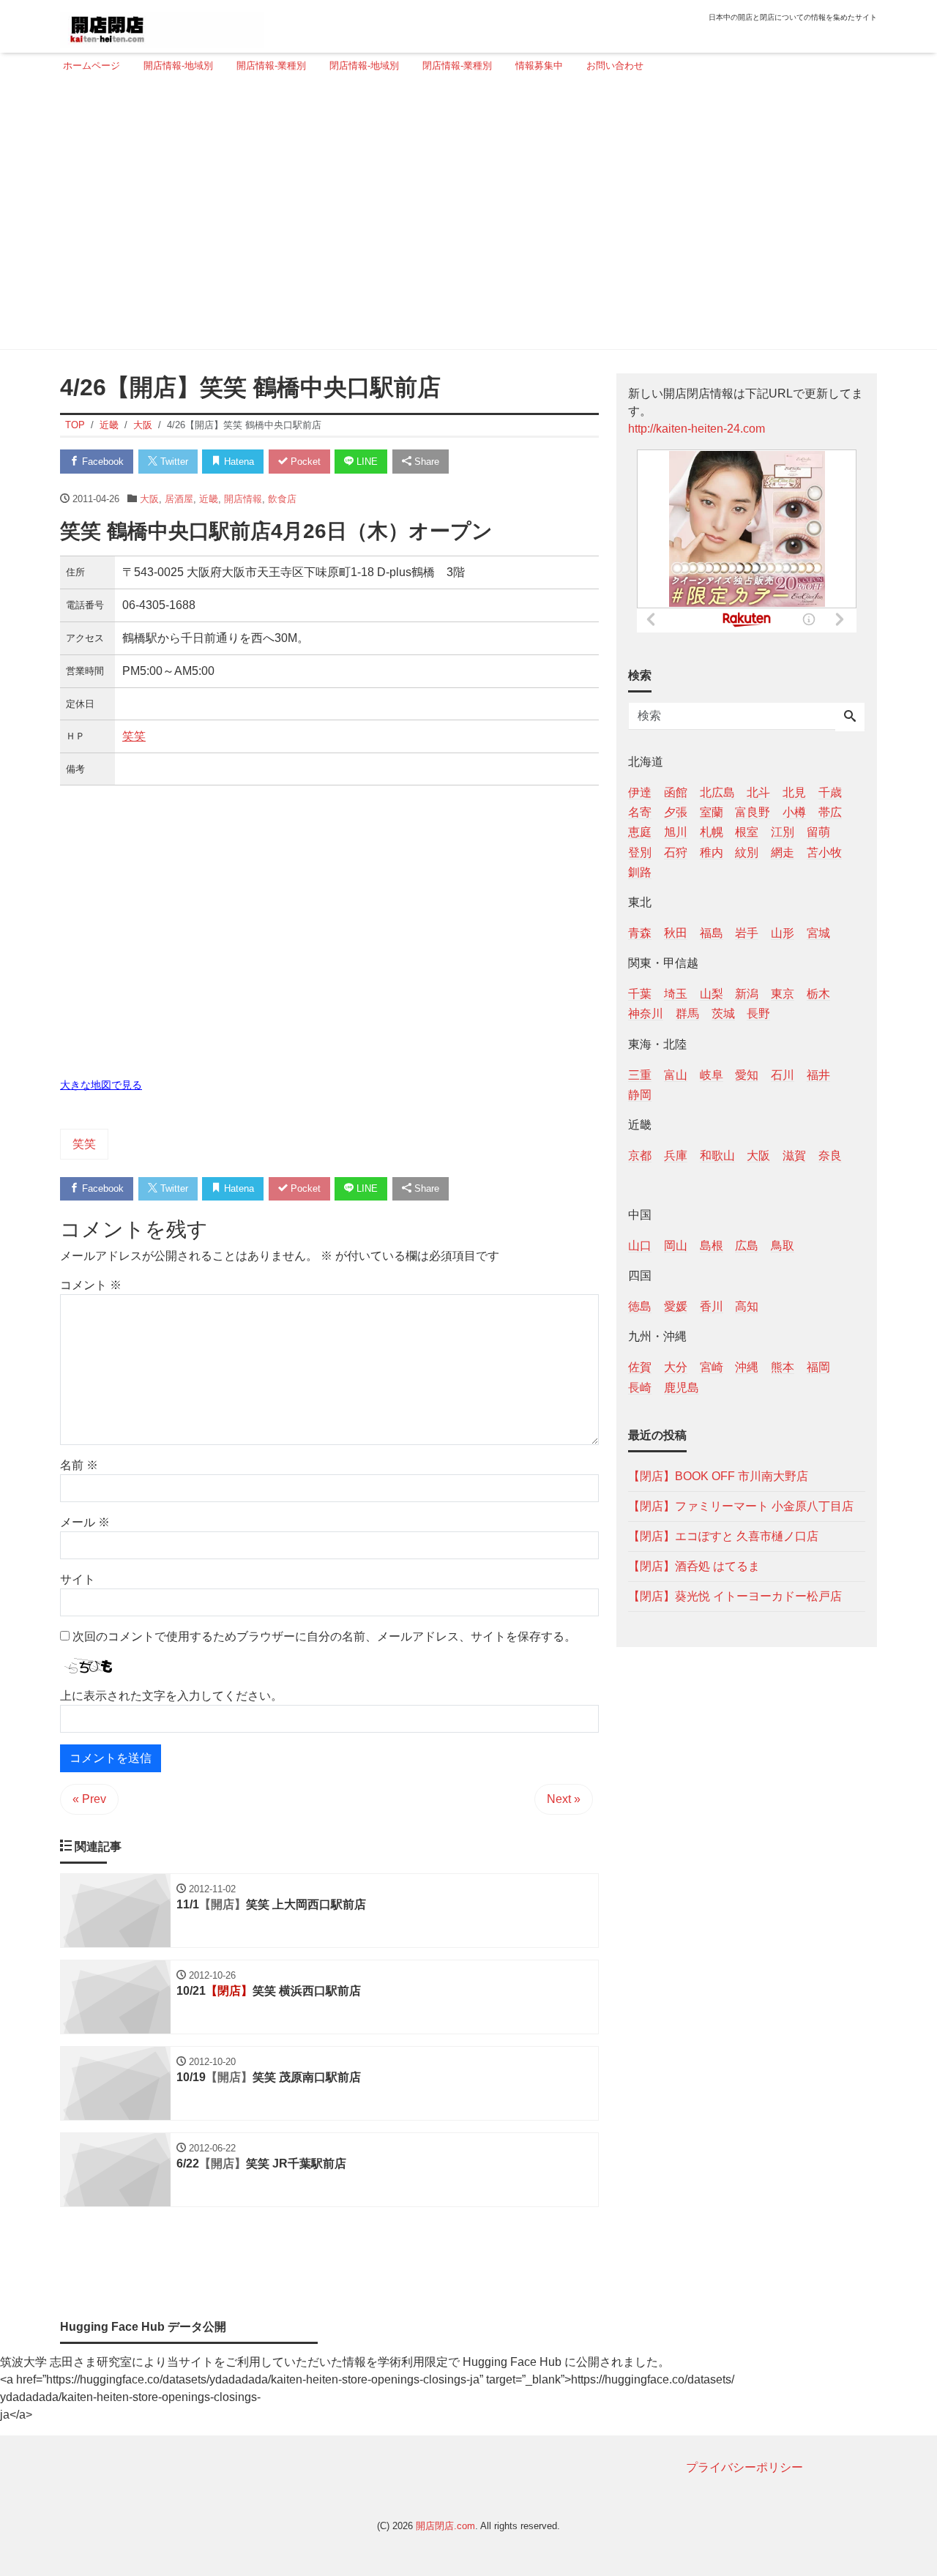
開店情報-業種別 (271, 66)
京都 (640, 1155)
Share (425, 462)
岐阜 (712, 1074)
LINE (366, 462)
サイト (78, 1579)
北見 (794, 792)
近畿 (209, 499)
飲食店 (282, 499)
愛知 (747, 1074)
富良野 (753, 812)
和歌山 (717, 1155)
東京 (783, 994)
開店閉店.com (445, 2526)
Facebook (101, 462)
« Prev (89, 1799)
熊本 (783, 1367)
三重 (640, 1074)
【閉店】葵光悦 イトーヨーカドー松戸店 (735, 1595)
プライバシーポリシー (744, 2467)
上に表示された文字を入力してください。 (171, 1696)
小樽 (794, 812)
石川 (783, 1074)
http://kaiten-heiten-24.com (697, 429)
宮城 (818, 932)
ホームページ (92, 66)
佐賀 (640, 1367)
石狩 (676, 852)
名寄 (640, 812)
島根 (712, 1246)
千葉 (640, 994)
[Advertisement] (464, 217)
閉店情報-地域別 (364, 66)
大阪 (149, 499)
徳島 (640, 1306)
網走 (783, 852)
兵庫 (676, 1155)
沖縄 (747, 1367)
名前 (79, 1465)
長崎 (640, 1387)
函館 (676, 792)
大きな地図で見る (101, 1085)
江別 (783, 832)
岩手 (747, 932)
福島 (712, 932)
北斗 (758, 792)
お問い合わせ (615, 66)
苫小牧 (824, 852)
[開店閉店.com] (162, 25)
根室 (747, 832)
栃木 (818, 994)
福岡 (818, 1367)
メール (85, 1522)
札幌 (712, 832)
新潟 (747, 994)
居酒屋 (179, 499)
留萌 (818, 832)
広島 (747, 1246)
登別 (640, 852)
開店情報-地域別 (178, 66)
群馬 (687, 1013)
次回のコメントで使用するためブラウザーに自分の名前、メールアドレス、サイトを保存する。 (324, 1636)
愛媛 (676, 1306)
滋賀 (794, 1155)
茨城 (723, 1013)
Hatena (238, 462)
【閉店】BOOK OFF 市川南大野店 (718, 1475)
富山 (676, 1074)
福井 (818, 1074)
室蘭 (712, 812)
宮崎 (712, 1367)
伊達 (640, 792)
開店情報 (243, 499)
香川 (712, 1306)
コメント (91, 1285)
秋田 (676, 932)
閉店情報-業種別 (457, 66)
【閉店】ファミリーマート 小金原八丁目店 (741, 1505)
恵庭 (640, 832)
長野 (758, 1013)
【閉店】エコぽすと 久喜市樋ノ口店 (723, 1535)
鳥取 (783, 1246)
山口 (640, 1246)
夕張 (676, 812)
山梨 (712, 994)
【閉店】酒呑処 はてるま (694, 1565)
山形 (783, 932)
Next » (564, 1799)
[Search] (850, 717)
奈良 (830, 1155)
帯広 (830, 812)
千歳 (830, 792)
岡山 (676, 1246)
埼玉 (676, 994)
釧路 (640, 871)
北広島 (717, 792)
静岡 (640, 1094)
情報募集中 (539, 66)
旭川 (676, 832)
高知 (747, 1306)
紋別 (747, 852)
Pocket (304, 462)
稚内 (712, 852)
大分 (676, 1367)
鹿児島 (682, 1387)
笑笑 (134, 736)
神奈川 (646, 1013)
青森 (640, 932)
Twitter (173, 462)
